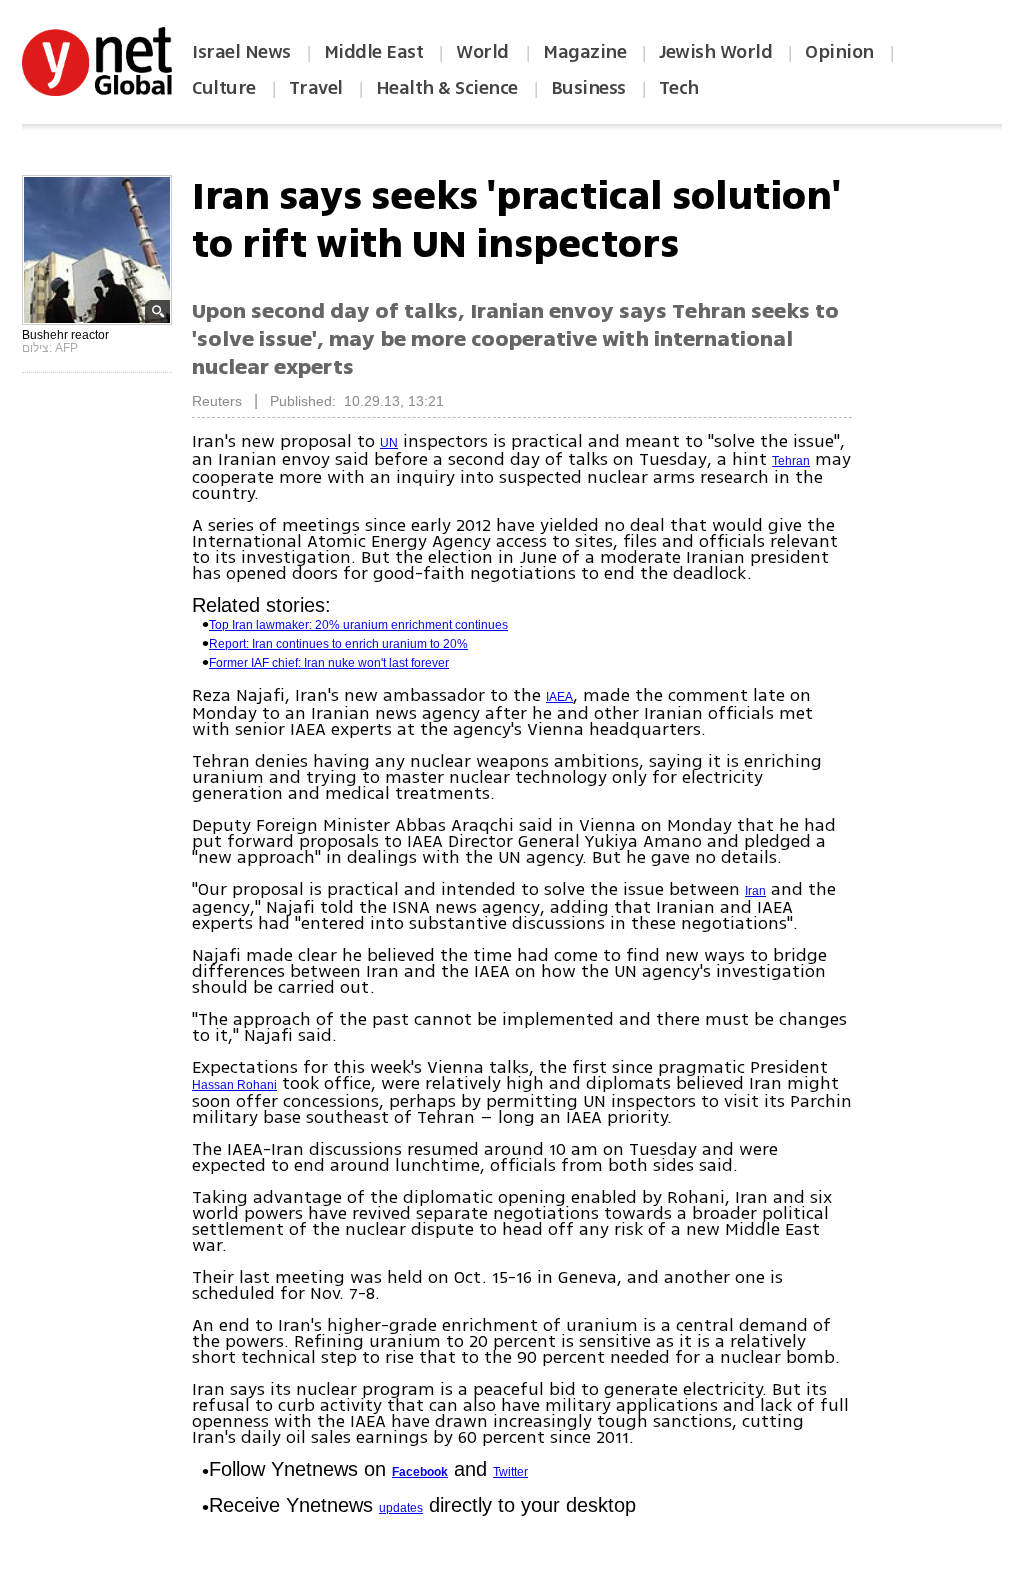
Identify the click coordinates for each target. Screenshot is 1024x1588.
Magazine (584, 52)
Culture (224, 88)
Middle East (374, 52)
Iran (755, 891)
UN (389, 443)
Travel (316, 88)
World (484, 52)
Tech (679, 88)
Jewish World (715, 52)
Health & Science (447, 88)
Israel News (241, 52)
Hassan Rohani (234, 1085)
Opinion (839, 52)
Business (588, 88)
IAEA (559, 697)
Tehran (791, 461)
